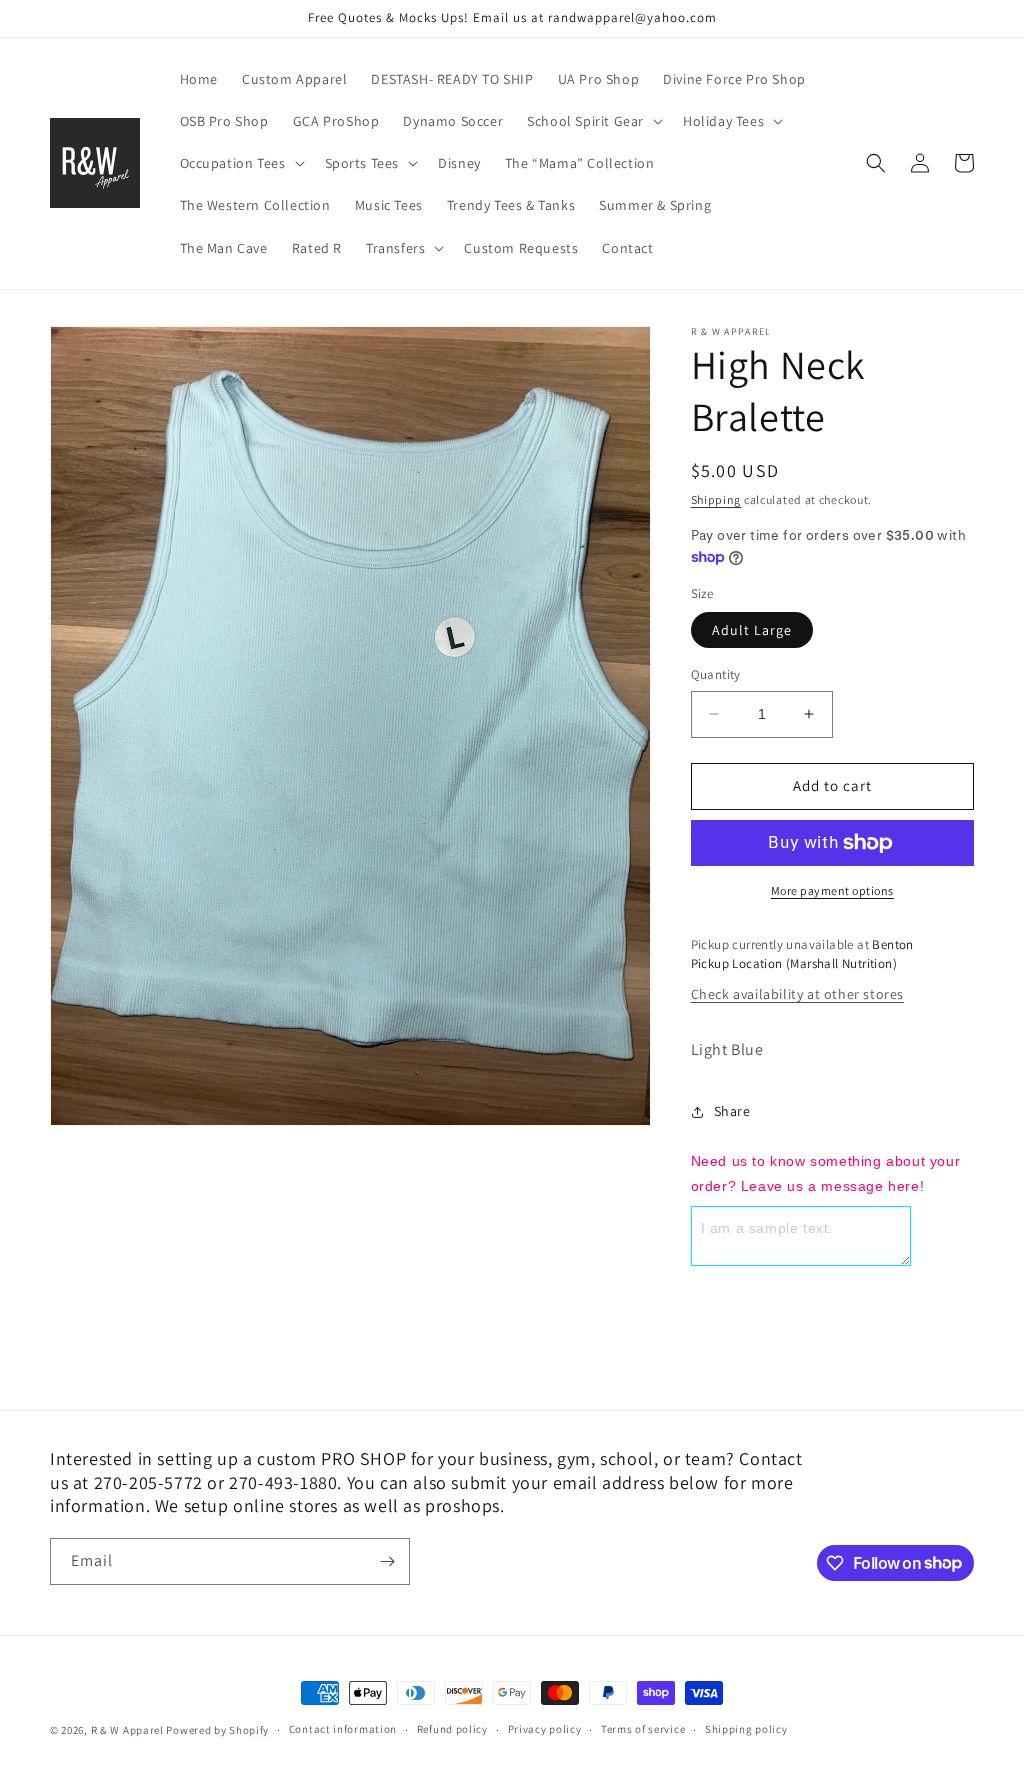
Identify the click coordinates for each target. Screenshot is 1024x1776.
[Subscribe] (387, 1561)
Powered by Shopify (217, 1730)
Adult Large (752, 630)
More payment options (832, 890)
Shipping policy (746, 1729)
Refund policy (452, 1729)
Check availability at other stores (797, 994)
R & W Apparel (127, 1730)
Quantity (716, 674)
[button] (593, 121)
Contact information (343, 1729)
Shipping (716, 499)
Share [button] (732, 1111)
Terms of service (643, 1729)
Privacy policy (545, 1729)
